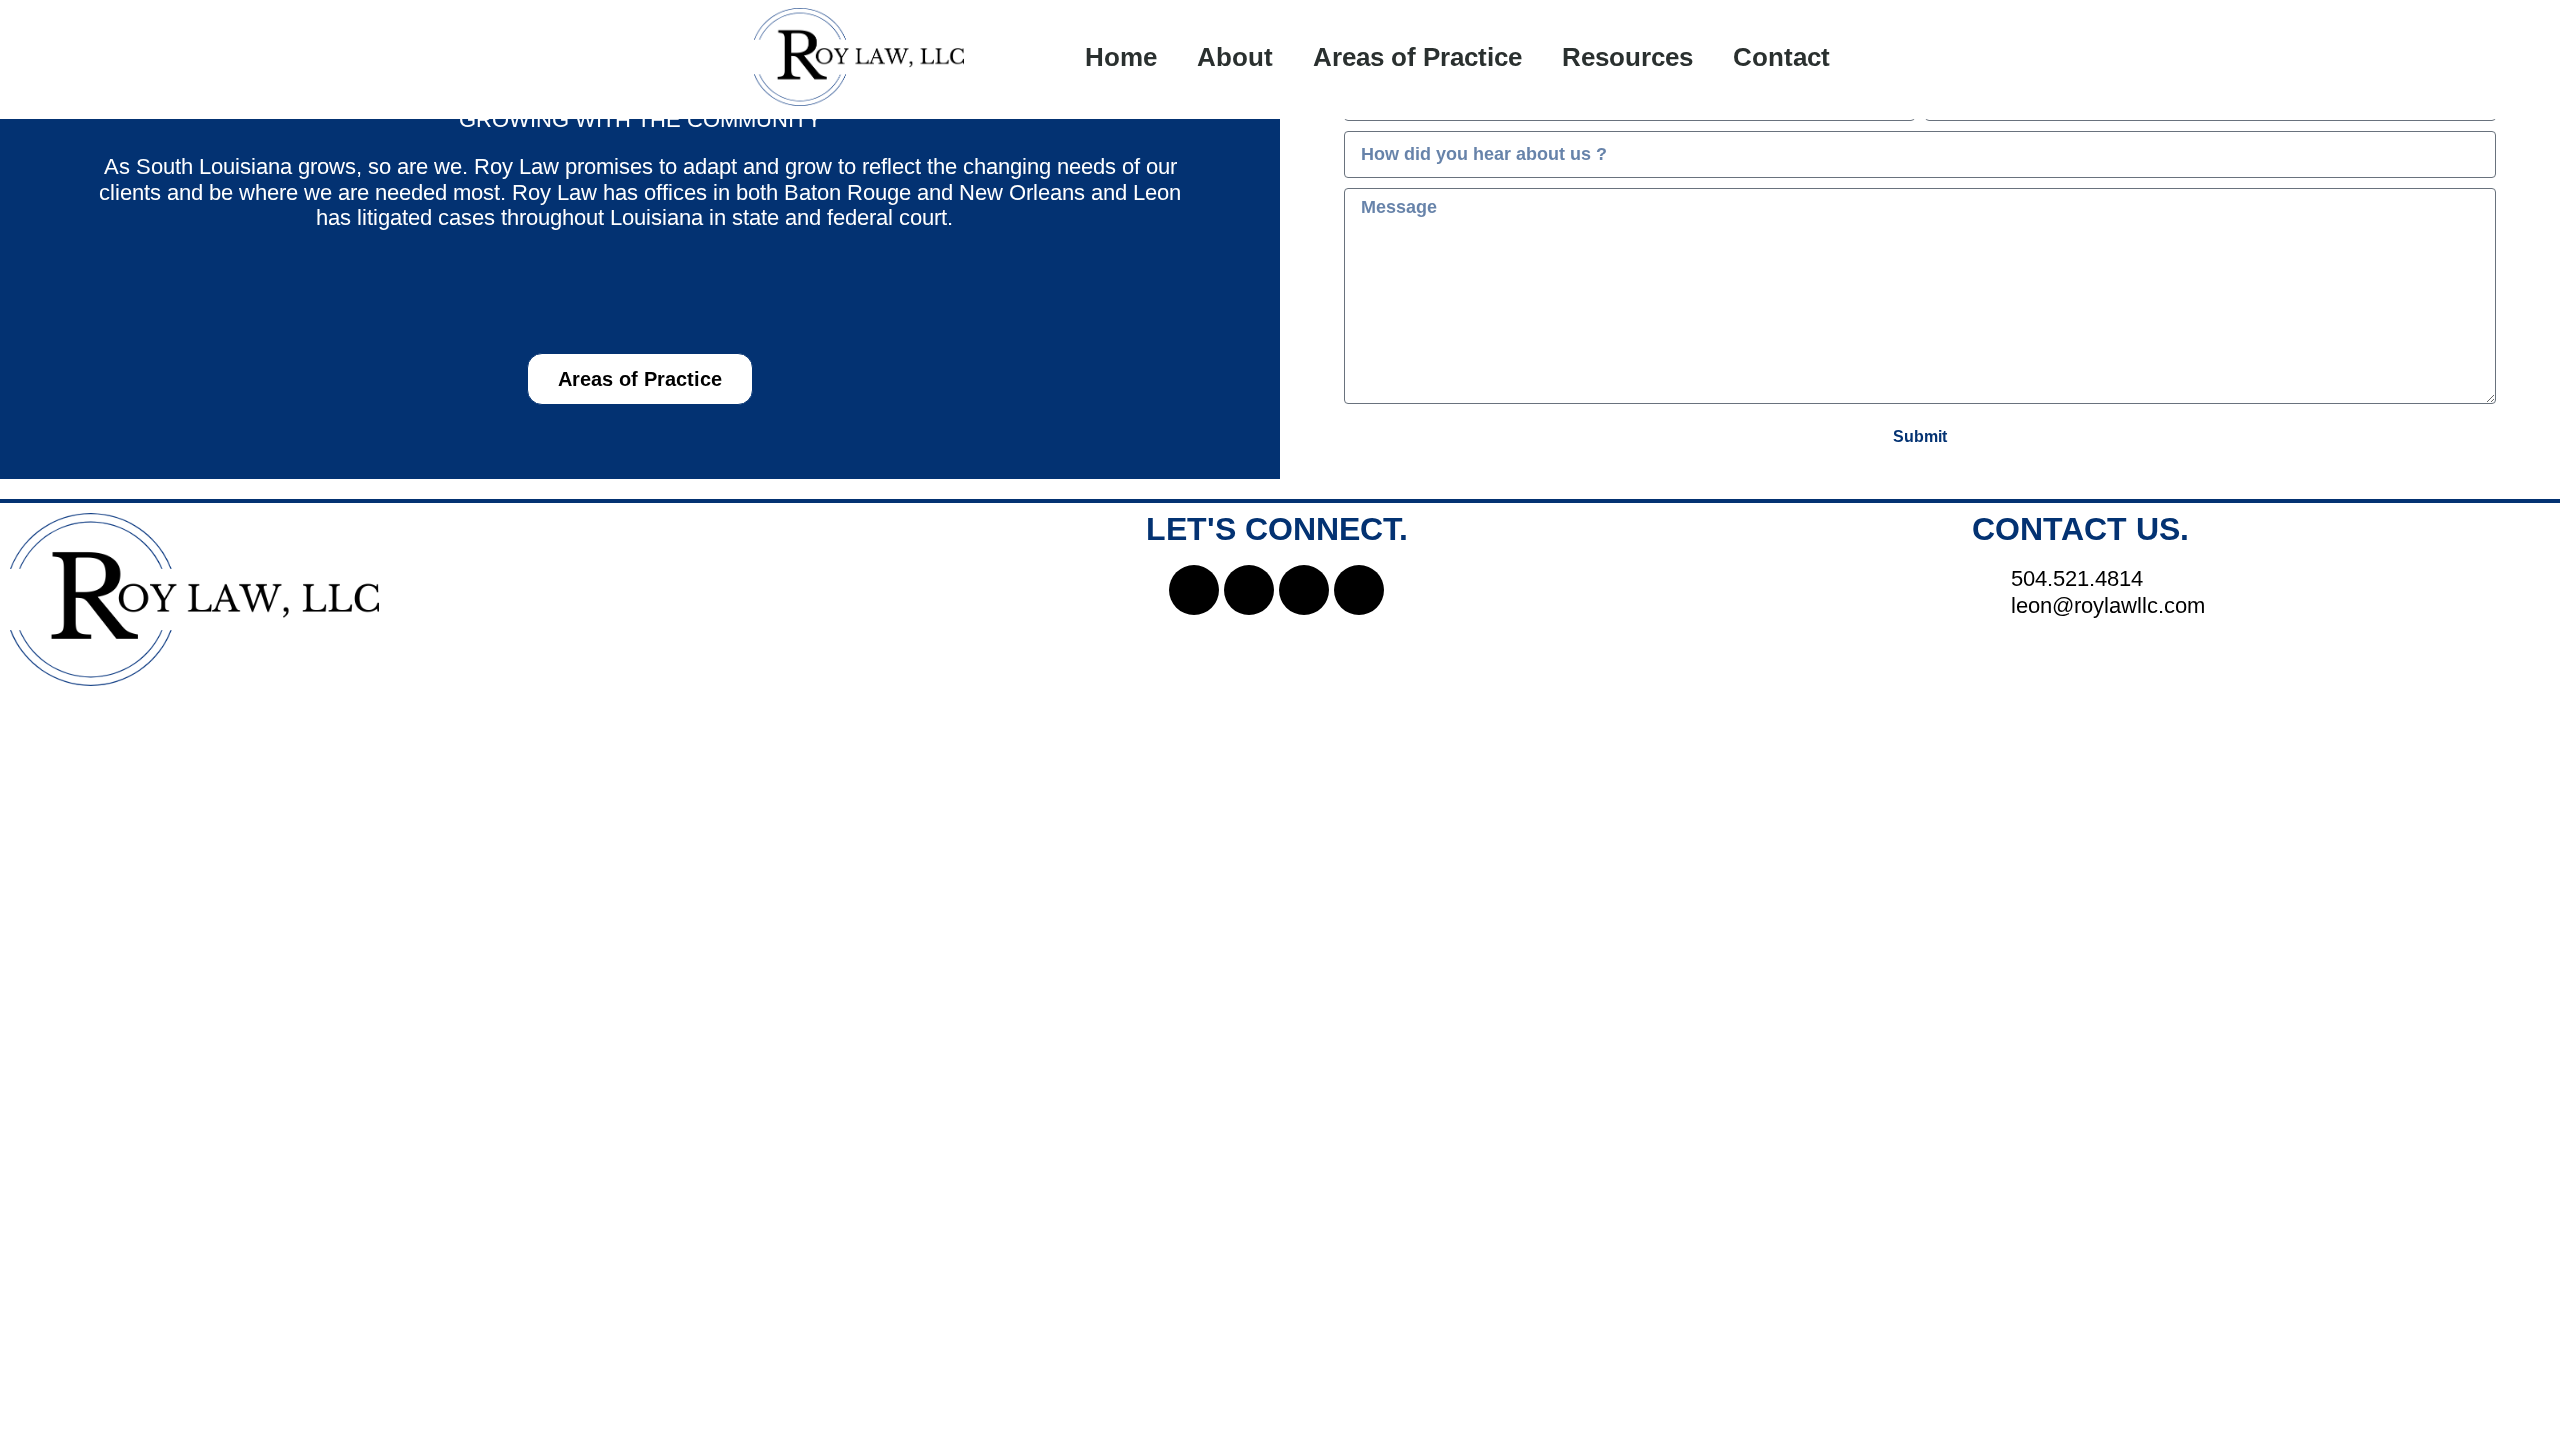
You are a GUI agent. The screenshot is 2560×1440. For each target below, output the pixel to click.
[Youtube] (1359, 590)
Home (1121, 57)
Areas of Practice (1417, 57)
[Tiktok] (1304, 590)
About (1235, 57)
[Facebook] (1194, 590)
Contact (1781, 57)
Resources (1627, 57)
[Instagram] (1249, 590)
